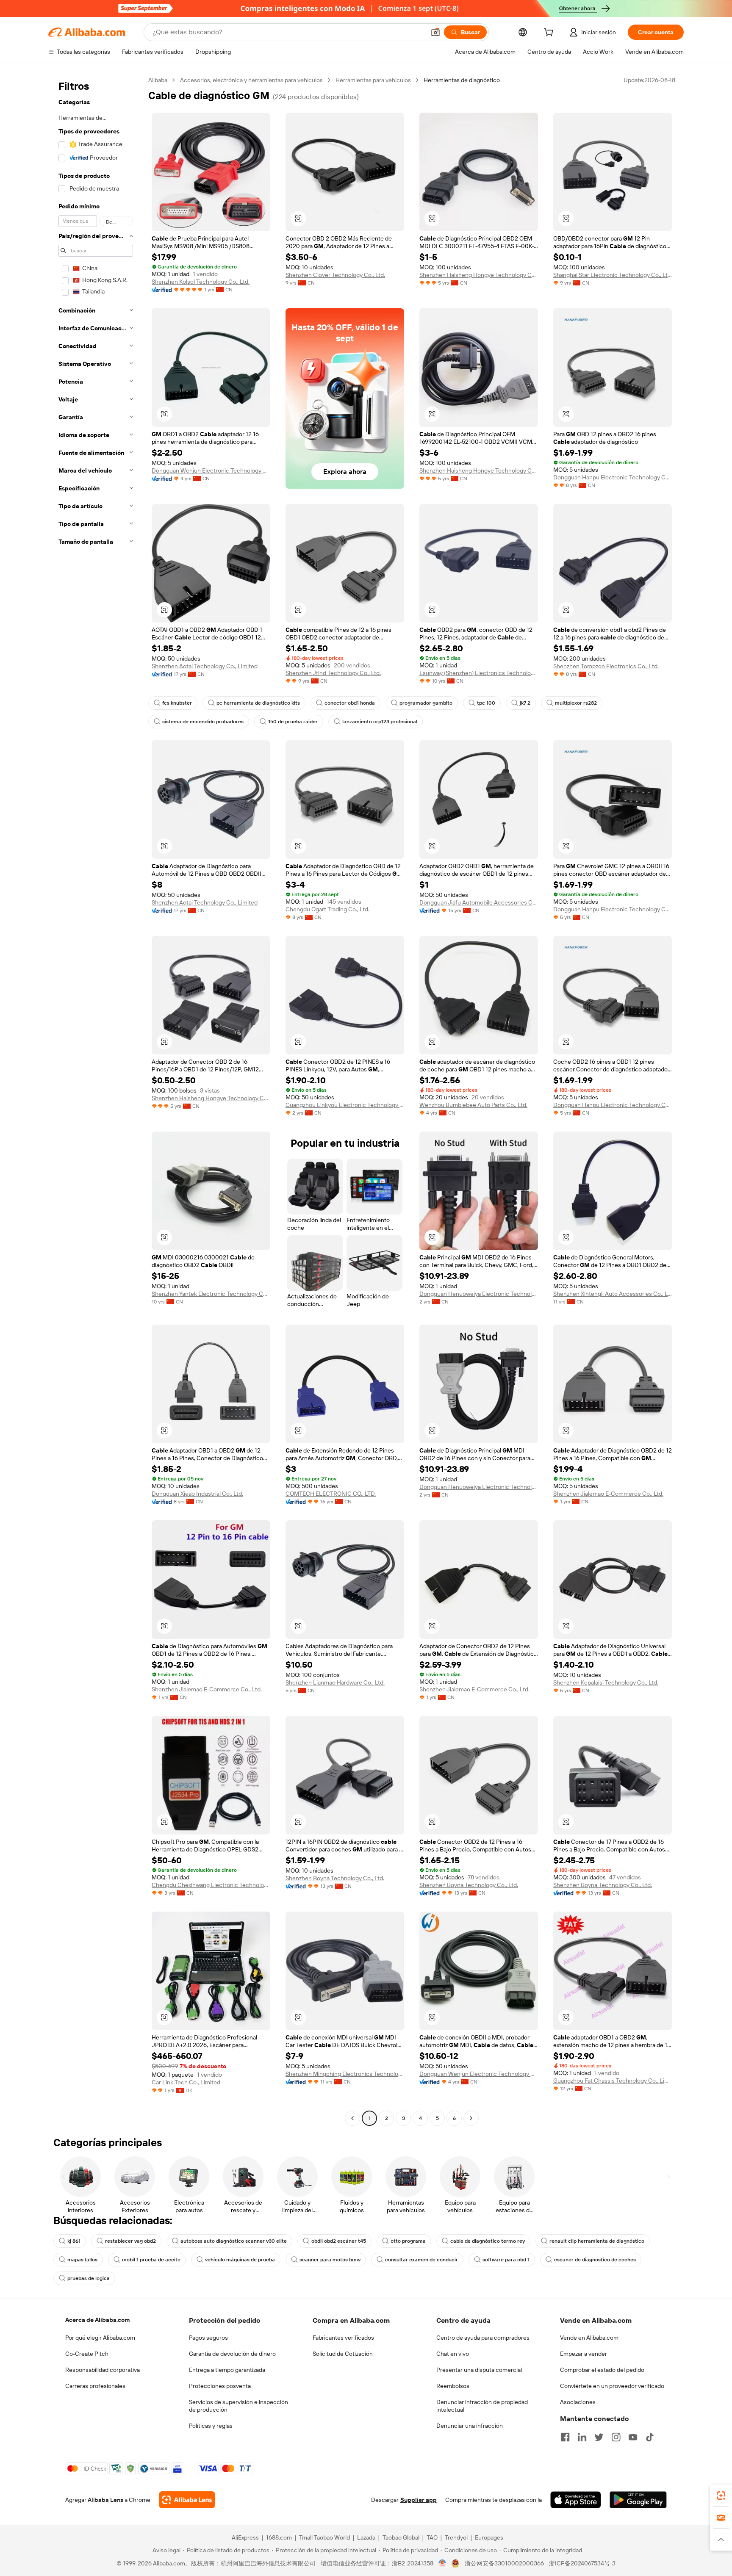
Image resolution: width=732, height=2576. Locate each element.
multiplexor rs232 (576, 703)
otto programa (408, 2241)
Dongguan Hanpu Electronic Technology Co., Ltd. (613, 477)
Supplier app (419, 2500)
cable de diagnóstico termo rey (488, 2241)
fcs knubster (177, 703)
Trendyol (456, 2537)
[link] (721, 2496)
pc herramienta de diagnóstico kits (258, 703)
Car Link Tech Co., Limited (186, 2082)
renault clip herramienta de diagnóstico (597, 2241)
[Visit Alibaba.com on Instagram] (616, 2437)
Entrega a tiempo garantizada (227, 2370)
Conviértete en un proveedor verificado (612, 2386)
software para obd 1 (506, 2260)
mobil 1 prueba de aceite (151, 2260)
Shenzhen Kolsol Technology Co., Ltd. (201, 282)
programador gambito (426, 703)
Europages (489, 2537)
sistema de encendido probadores (203, 722)
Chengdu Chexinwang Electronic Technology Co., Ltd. (211, 1885)
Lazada (366, 2537)
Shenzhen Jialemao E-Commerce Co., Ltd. (608, 1494)
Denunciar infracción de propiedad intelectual (482, 2406)
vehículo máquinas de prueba (240, 2260)
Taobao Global (401, 2537)
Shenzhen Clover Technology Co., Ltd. (335, 275)
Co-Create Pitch (87, 2354)
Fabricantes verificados (343, 2338)
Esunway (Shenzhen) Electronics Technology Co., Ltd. (479, 673)
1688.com (279, 2537)
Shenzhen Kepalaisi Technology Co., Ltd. (606, 1682)
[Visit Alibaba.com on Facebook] (565, 2437)
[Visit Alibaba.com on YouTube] (633, 2437)
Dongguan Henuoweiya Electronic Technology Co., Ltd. (479, 1294)
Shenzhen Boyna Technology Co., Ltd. (335, 1878)
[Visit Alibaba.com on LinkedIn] (582, 2437)
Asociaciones (578, 2402)
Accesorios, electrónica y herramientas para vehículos (251, 80)
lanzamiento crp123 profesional (380, 722)
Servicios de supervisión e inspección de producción (238, 2406)
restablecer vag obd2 (130, 2241)
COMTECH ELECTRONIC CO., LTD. (331, 1494)
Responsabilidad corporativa (103, 2370)
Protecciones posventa (220, 2386)
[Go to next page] (471, 2118)
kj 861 (74, 2241)
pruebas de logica (89, 2278)
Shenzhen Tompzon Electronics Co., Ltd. (606, 666)
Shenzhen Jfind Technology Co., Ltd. (333, 673)
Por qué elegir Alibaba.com (100, 2338)
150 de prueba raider (293, 722)
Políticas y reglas (211, 2426)
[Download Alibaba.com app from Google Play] (638, 2500)
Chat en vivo (453, 2354)
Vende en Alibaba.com (589, 2338)
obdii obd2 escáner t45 (339, 2241)
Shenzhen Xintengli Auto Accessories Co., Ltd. (613, 1294)
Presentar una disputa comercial (479, 2370)
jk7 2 (525, 703)
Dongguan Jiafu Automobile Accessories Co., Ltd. (479, 902)
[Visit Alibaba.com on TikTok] (650, 2437)
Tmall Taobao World (324, 2537)
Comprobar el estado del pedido (602, 2370)
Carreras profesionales (95, 2386)
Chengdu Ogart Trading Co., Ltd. (327, 909)
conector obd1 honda (350, 703)
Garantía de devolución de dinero (232, 2354)
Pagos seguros (208, 2338)
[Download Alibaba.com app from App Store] (576, 2500)
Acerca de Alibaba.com (97, 2320)
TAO (432, 2537)
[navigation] (96, 1100)
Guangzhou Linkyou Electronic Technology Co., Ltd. (345, 1105)
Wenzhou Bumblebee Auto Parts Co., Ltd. (473, 1105)
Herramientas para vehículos (373, 80)
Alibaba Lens (105, 2500)
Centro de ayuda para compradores (483, 2338)
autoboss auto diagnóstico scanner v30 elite (234, 2241)
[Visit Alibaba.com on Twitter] (599, 2437)
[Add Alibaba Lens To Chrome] (187, 2500)
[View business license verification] (442, 2563)
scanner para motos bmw (330, 2260)
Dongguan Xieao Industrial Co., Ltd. (197, 1494)
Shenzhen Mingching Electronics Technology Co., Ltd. (345, 2074)
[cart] (550, 33)
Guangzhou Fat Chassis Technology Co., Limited (613, 2081)
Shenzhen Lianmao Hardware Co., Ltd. (335, 1682)
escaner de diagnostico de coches (595, 2260)
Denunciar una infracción (470, 2426)
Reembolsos (453, 2386)
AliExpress (245, 2537)
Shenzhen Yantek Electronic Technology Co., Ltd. (211, 1294)
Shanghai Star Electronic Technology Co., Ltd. (613, 275)
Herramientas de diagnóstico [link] (462, 80)
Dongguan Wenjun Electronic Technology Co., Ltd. (211, 470)
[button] (435, 32)
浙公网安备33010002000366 (504, 2563)
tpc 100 (486, 703)
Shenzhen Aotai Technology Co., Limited (205, 666)
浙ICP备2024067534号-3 (582, 2563)
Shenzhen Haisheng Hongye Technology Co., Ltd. (479, 275)
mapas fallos (82, 2260)
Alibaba (158, 80)
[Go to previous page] (352, 2118)
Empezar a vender (584, 2354)
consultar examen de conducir (421, 2260)
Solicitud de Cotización (343, 2354)
